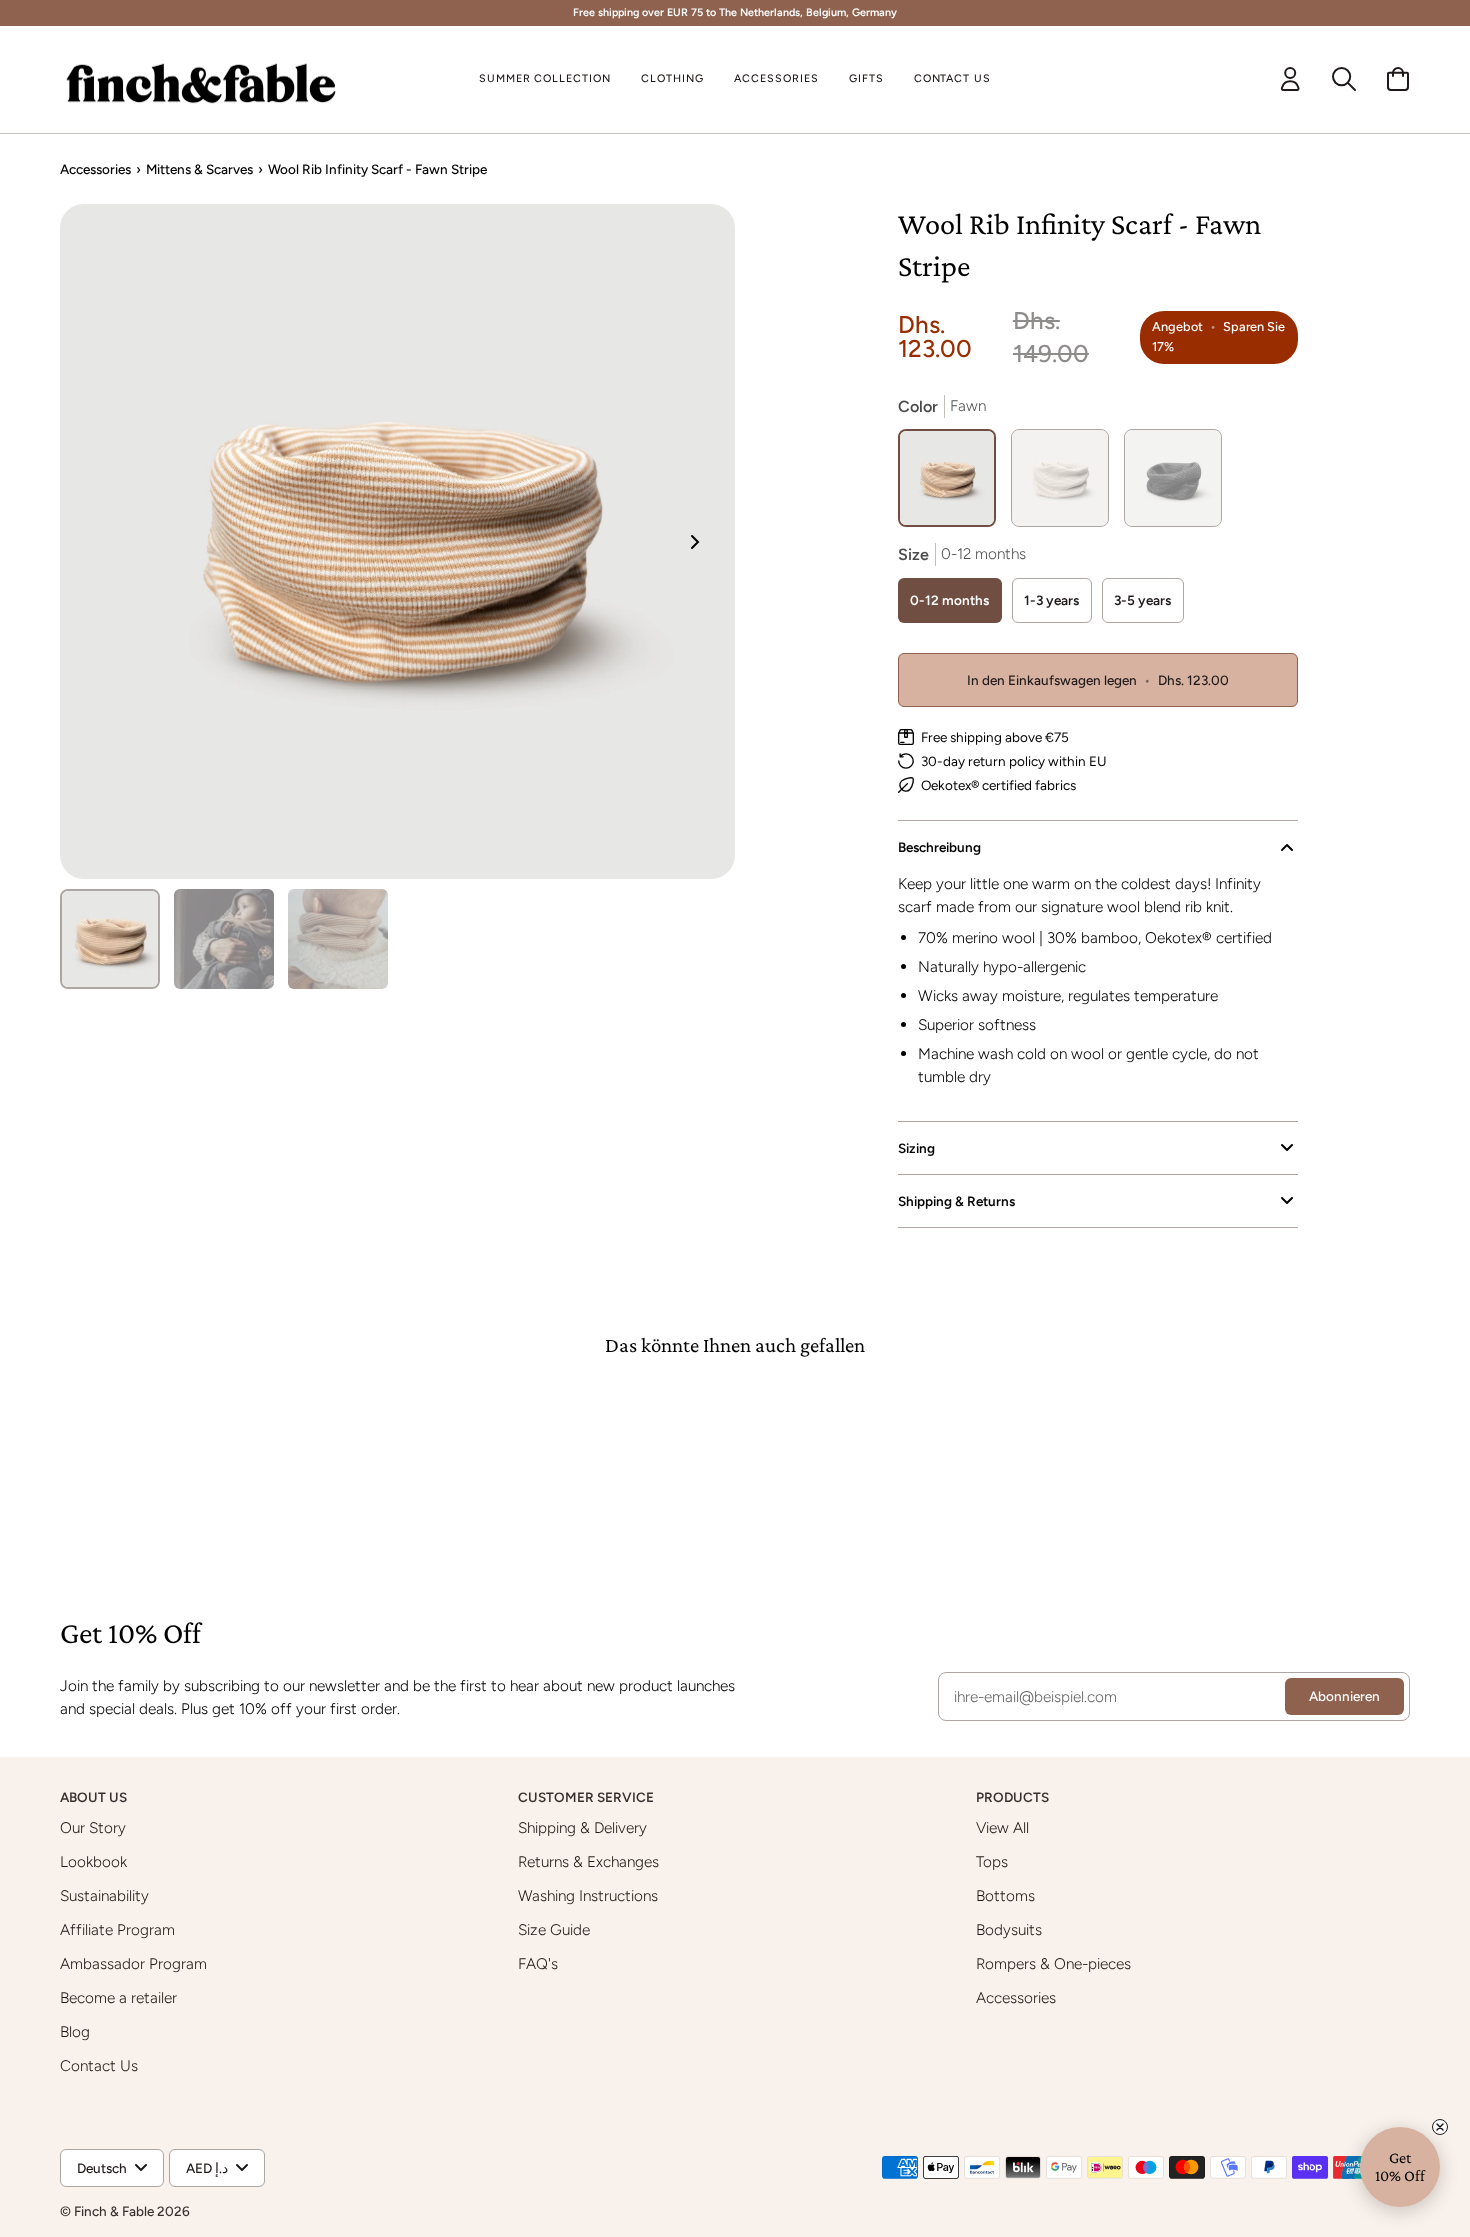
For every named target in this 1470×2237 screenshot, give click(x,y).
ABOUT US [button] (95, 1797)
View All (1002, 1827)
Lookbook (93, 1861)
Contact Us (99, 2065)
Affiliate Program (117, 1929)
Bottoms (1005, 1895)
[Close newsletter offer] (1440, 2127)
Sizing (916, 1148)
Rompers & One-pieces (1053, 1963)
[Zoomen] (397, 541)
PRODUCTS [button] (1014, 1797)
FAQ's (538, 1963)
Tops (992, 1861)
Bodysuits (1009, 1929)
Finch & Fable (114, 2211)
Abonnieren (1344, 1696)
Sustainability (104, 1895)
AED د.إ (207, 2168)
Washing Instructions (588, 1895)
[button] (672, 80)
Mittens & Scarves (199, 169)
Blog (75, 2031)
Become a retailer (118, 1997)
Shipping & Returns (956, 1201)
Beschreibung (939, 847)
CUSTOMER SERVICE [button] (587, 1797)
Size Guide (554, 1929)
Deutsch (102, 2168)
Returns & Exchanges (588, 1861)
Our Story (93, 1827)
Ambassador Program (133, 1963)
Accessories (95, 169)
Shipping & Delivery (582, 1827)
